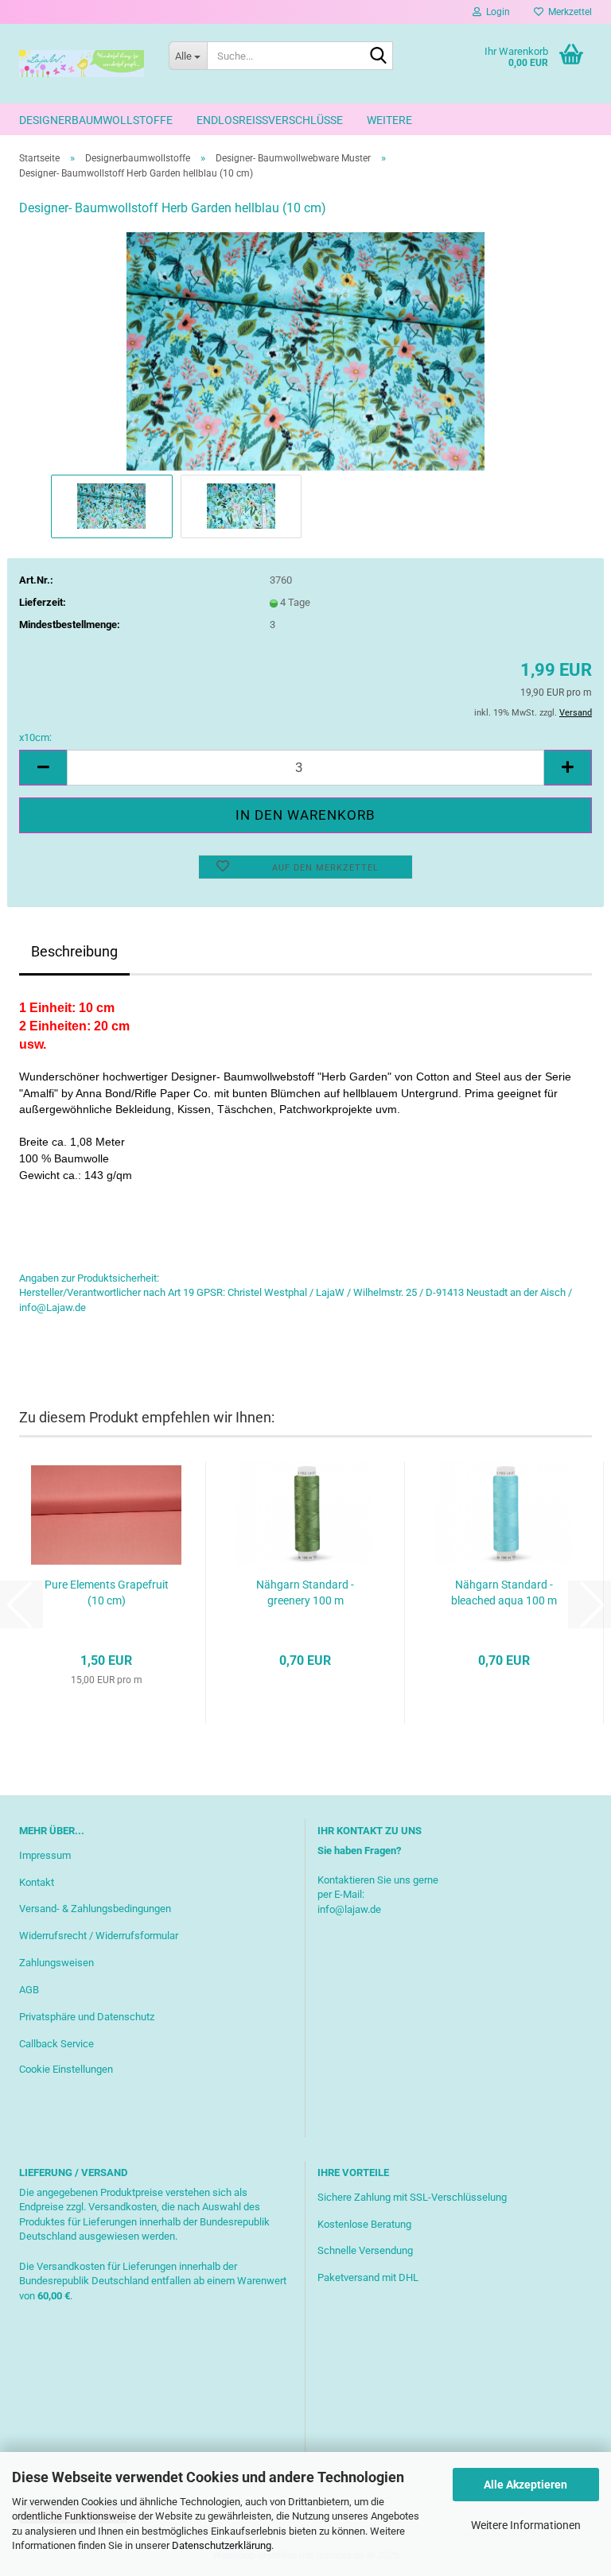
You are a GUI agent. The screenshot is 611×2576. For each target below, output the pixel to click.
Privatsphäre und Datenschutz (87, 2017)
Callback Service (56, 2044)
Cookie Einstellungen (66, 2069)
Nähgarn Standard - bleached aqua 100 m (504, 1593)
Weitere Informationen (526, 2525)
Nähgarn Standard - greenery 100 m (305, 1593)
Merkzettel (568, 12)
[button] (43, 768)
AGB (29, 1990)
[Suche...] (378, 56)
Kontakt (37, 1882)
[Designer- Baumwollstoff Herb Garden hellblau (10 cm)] (305, 350)
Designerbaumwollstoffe (96, 120)
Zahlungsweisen (56, 1963)
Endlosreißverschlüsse (270, 120)
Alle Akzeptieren (525, 2485)
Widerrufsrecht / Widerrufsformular (99, 1936)
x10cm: (35, 737)
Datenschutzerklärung (222, 2545)
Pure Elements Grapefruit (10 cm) (107, 1593)
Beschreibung (74, 951)
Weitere (389, 120)
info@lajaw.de (349, 1909)
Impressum (45, 1855)
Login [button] (496, 12)
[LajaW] (82, 64)
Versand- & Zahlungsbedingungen (95, 1909)
